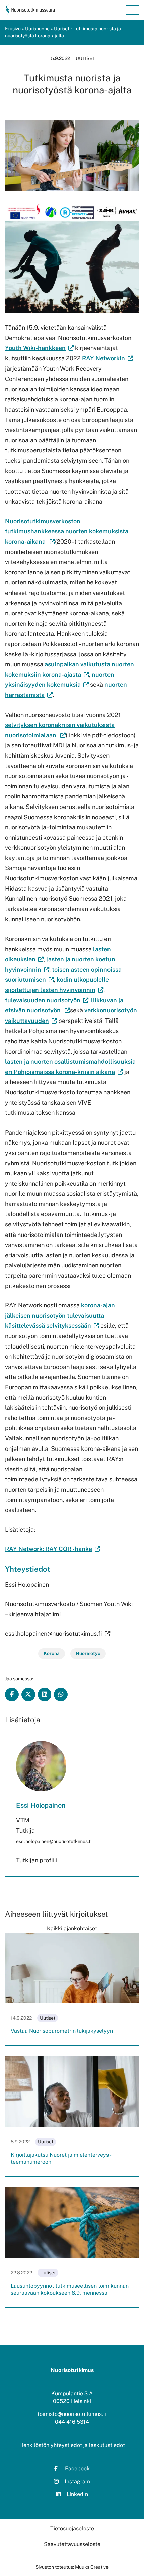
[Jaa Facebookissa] (12, 1694)
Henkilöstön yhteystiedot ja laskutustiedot (72, 2445)
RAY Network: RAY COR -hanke (53, 1549)
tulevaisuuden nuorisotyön (47, 1000)
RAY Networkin (107, 358)
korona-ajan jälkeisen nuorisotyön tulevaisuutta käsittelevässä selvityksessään (60, 1315)
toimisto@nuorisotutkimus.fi (72, 2414)
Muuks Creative (92, 2567)
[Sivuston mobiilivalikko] (132, 10)
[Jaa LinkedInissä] (45, 1694)
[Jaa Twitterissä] (28, 1694)
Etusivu (13, 29)
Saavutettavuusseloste (72, 2544)
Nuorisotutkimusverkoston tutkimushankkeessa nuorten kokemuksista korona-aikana (67, 531)
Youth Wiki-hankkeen (35, 348)
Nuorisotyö (88, 1653)
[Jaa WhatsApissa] (61, 1694)
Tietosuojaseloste (72, 2528)
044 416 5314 (72, 2422)
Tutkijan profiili (37, 1860)
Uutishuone (37, 29)
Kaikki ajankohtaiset (72, 1928)
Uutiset (62, 29)
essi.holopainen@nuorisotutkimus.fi (54, 1634)
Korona (52, 1653)
